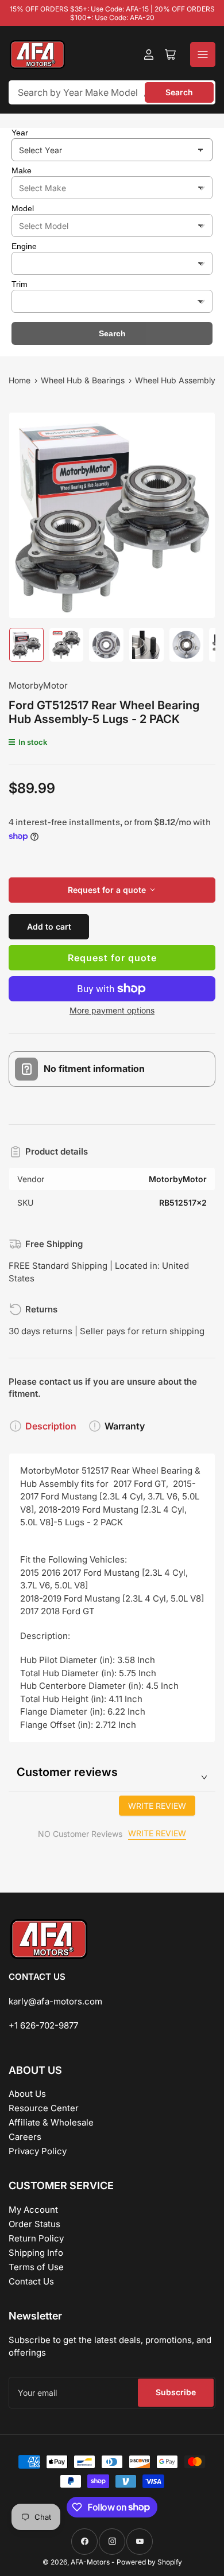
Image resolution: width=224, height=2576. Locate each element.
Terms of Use (36, 2267)
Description (51, 1426)
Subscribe (176, 2392)
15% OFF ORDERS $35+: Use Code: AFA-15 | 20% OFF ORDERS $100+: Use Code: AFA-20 (112, 13)
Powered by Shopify (149, 2562)
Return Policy (36, 2238)
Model (23, 208)
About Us (27, 2094)
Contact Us (31, 2281)
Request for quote (112, 958)
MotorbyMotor (38, 685)
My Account (33, 2210)
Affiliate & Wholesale (51, 2122)
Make (22, 170)
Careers (25, 2137)
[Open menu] (203, 55)
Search (179, 92)
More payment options (112, 1010)
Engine (24, 246)
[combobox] (112, 92)
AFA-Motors (90, 2562)
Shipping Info (36, 2253)
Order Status (34, 2224)
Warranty (125, 1426)
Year (20, 133)
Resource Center (44, 2108)
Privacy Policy (38, 2151)
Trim (20, 284)
